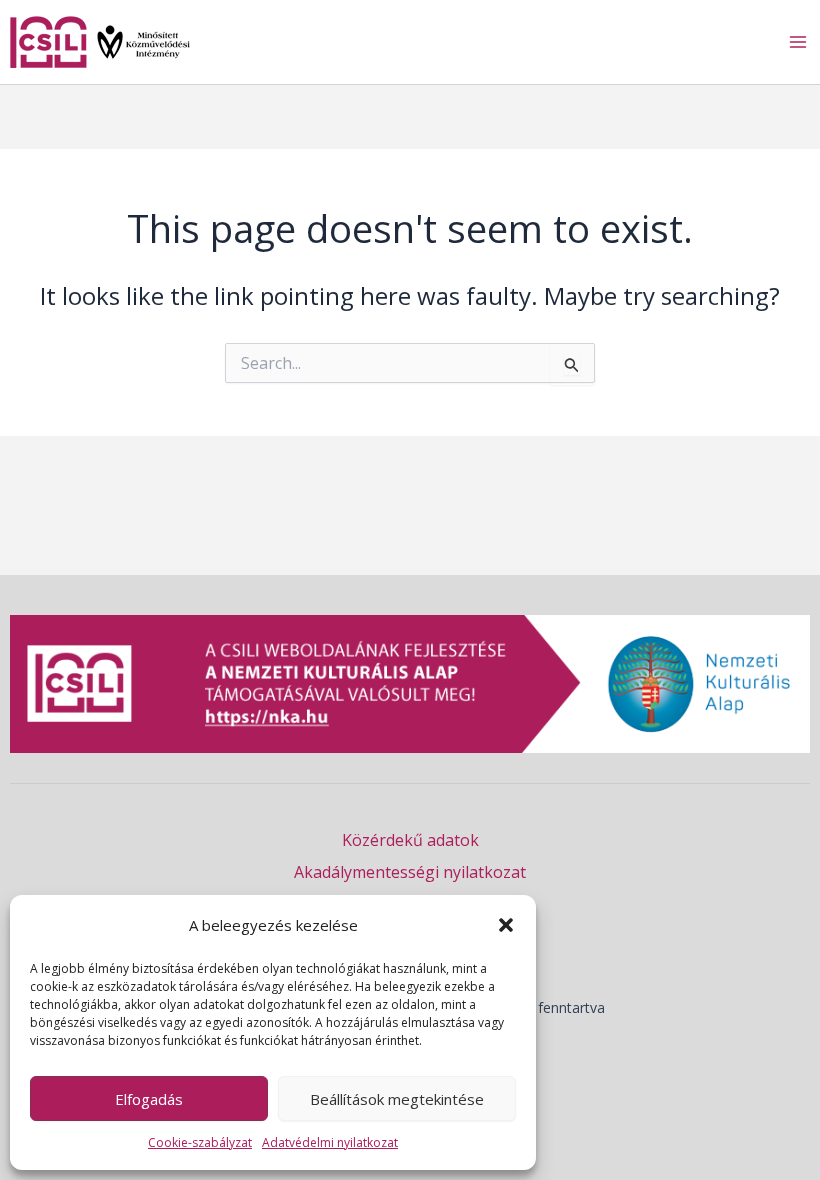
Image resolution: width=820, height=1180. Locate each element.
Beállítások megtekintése (397, 1099)
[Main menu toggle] (798, 42)
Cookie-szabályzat (200, 1142)
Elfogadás (149, 1099)
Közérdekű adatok (410, 840)
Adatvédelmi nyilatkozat (330, 1142)
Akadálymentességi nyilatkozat (410, 872)
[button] (506, 925)
